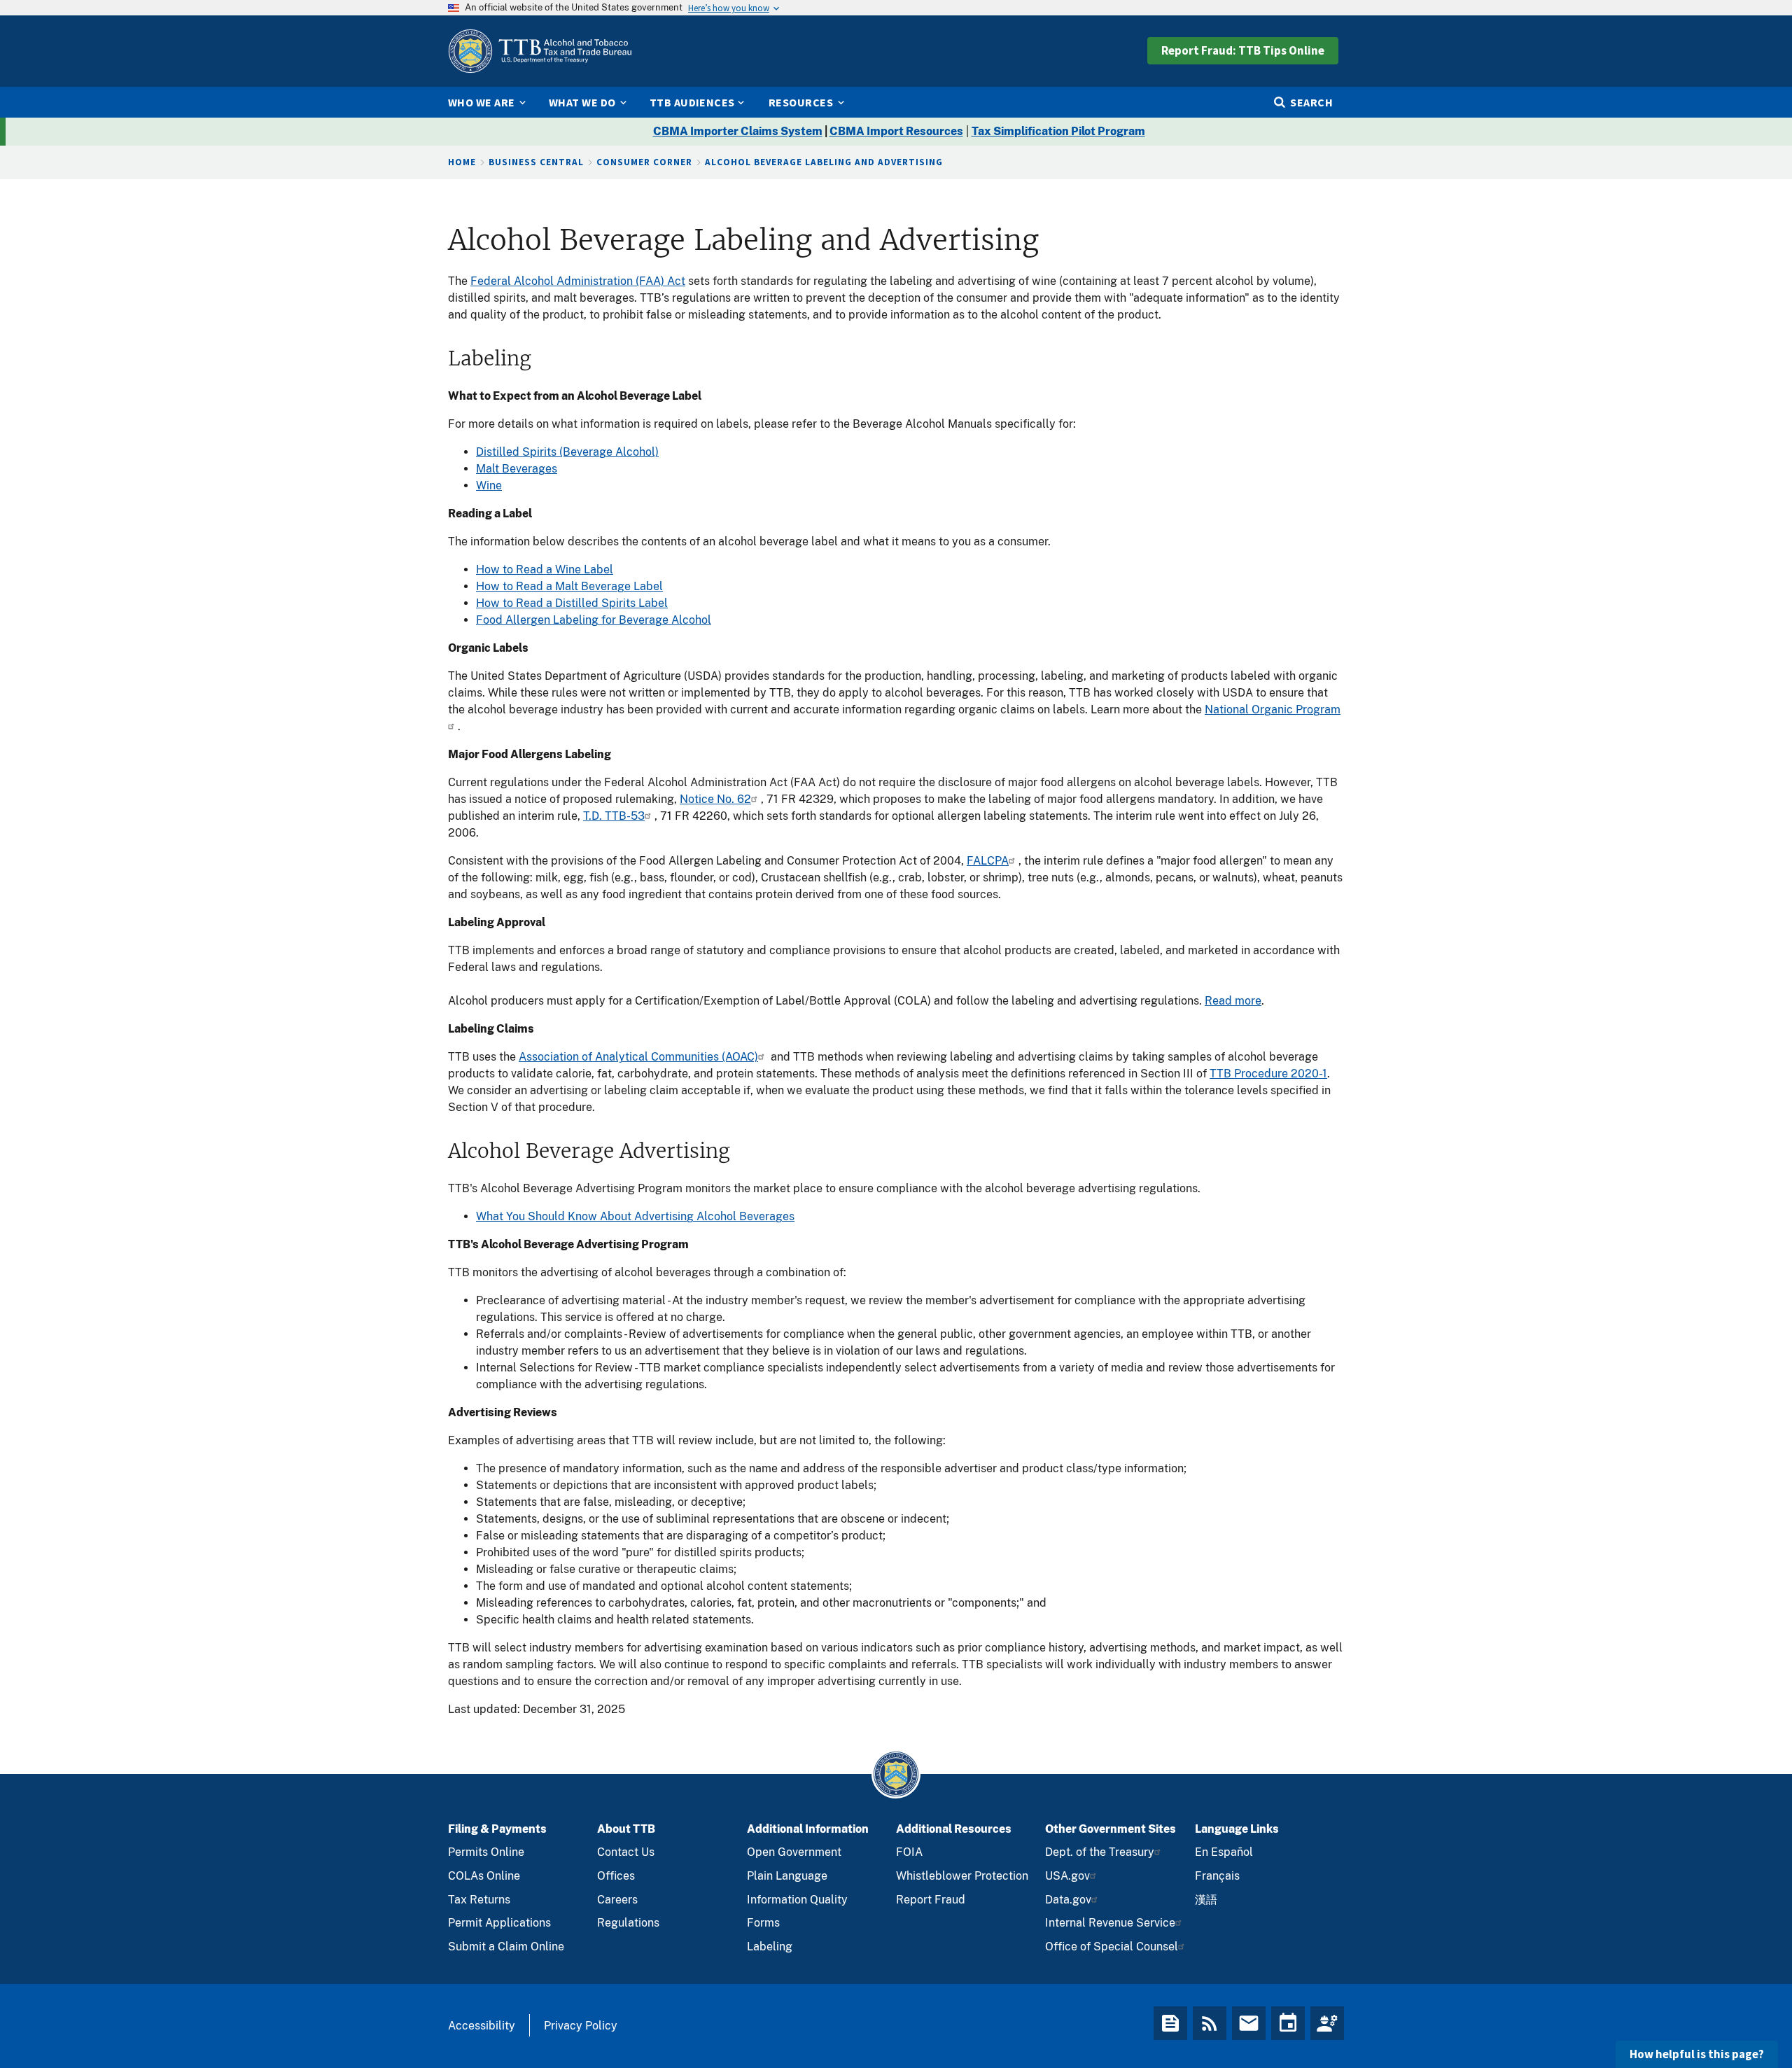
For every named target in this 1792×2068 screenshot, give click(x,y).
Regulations (628, 1923)
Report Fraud (931, 1900)
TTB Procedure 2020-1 (1268, 1074)
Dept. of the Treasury (1100, 1852)
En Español (1224, 1852)
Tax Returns (479, 1900)
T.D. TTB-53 (614, 816)
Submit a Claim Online (506, 1947)
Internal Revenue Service (1110, 1923)
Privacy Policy (581, 2026)
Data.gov (1068, 1900)
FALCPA (988, 861)
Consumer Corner (644, 162)
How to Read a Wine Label (545, 570)
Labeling (770, 1947)
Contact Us (626, 1852)
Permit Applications (499, 1923)
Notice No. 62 (715, 799)
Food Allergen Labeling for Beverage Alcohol (594, 620)
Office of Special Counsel (1112, 1947)
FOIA (909, 1852)
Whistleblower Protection (962, 1876)
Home (462, 162)
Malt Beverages (517, 469)
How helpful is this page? (1697, 2054)
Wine (489, 485)
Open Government (794, 1852)
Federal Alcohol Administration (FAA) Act (578, 281)
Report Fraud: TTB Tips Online (1243, 50)
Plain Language (787, 1876)
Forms (763, 1923)
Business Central (536, 162)
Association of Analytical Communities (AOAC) (638, 1057)
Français (1217, 1876)
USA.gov (1067, 1876)
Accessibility (482, 2026)
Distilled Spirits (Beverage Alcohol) (567, 452)
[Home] (540, 51)
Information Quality (797, 1900)
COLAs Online (484, 1876)
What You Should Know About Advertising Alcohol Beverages (635, 1216)
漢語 (1206, 1900)
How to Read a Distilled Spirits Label (572, 603)
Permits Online (486, 1852)
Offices (616, 1876)
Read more (1233, 1001)
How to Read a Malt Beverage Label (569, 586)
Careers (617, 1900)
